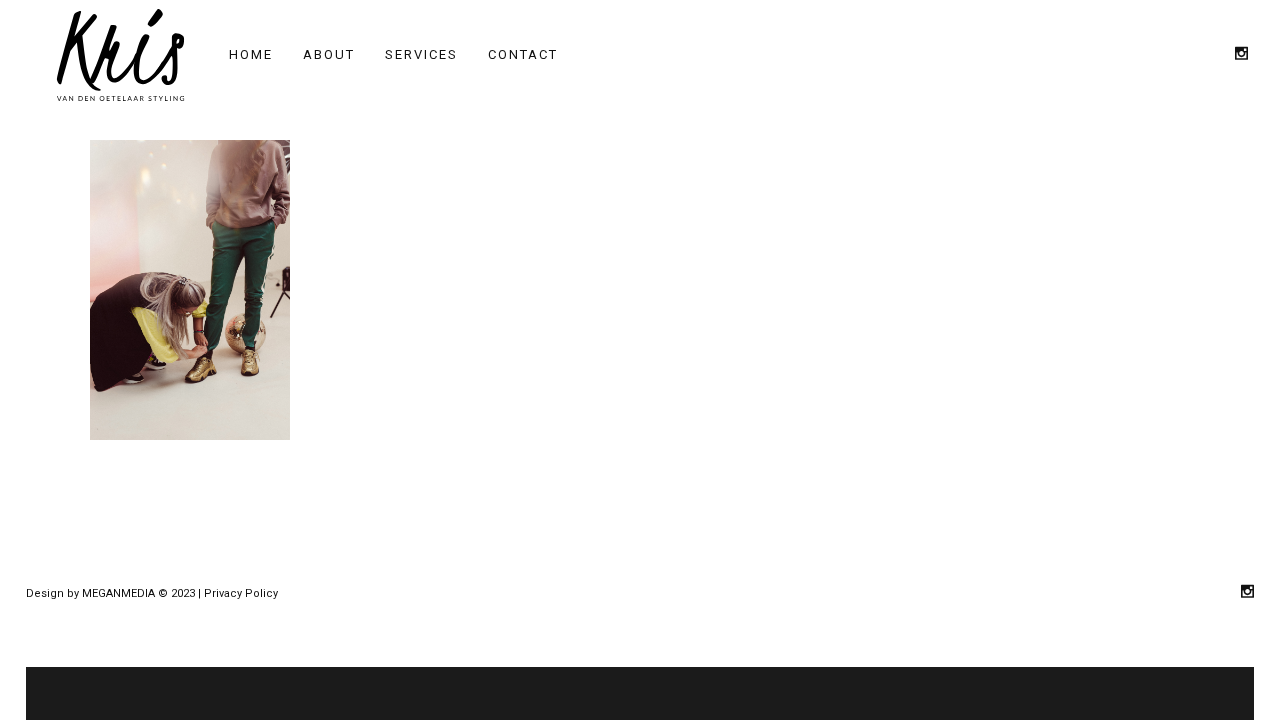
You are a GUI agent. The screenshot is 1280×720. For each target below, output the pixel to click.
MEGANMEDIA (118, 593)
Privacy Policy (241, 593)
